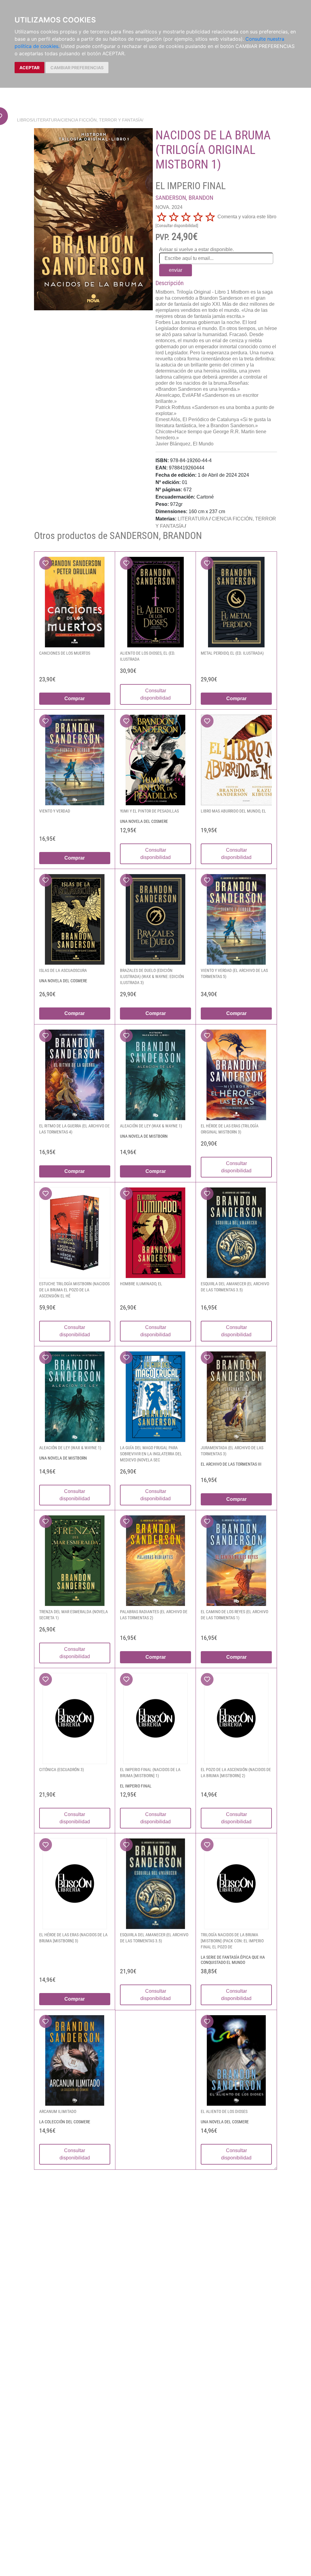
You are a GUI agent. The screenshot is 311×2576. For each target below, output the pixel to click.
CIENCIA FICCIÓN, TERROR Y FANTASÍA (102, 120)
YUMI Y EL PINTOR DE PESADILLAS (149, 811)
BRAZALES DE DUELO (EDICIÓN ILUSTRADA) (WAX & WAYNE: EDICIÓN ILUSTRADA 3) (152, 976)
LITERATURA (47, 120)
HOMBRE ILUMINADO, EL (141, 1284)
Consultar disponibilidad (155, 694)
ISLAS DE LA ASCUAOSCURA (63, 970)
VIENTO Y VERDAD (55, 811)
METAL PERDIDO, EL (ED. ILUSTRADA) (232, 653)
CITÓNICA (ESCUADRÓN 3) (62, 1770)
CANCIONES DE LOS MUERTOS (65, 653)
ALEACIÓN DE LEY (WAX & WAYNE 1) (151, 1126)
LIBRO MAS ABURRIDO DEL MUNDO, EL (233, 811)
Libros (25, 120)
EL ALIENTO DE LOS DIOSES (224, 2111)
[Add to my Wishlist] (46, 563)
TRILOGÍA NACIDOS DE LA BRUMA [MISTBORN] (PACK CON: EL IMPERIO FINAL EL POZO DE (232, 1941)
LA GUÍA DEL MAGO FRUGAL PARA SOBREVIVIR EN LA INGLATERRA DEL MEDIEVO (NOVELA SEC (151, 1454)
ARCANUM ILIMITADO (58, 2111)
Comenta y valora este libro (247, 217)
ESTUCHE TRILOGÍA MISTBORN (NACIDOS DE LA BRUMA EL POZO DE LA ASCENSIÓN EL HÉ (74, 1290)
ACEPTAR (29, 68)
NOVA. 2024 (169, 207)
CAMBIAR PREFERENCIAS (77, 68)
